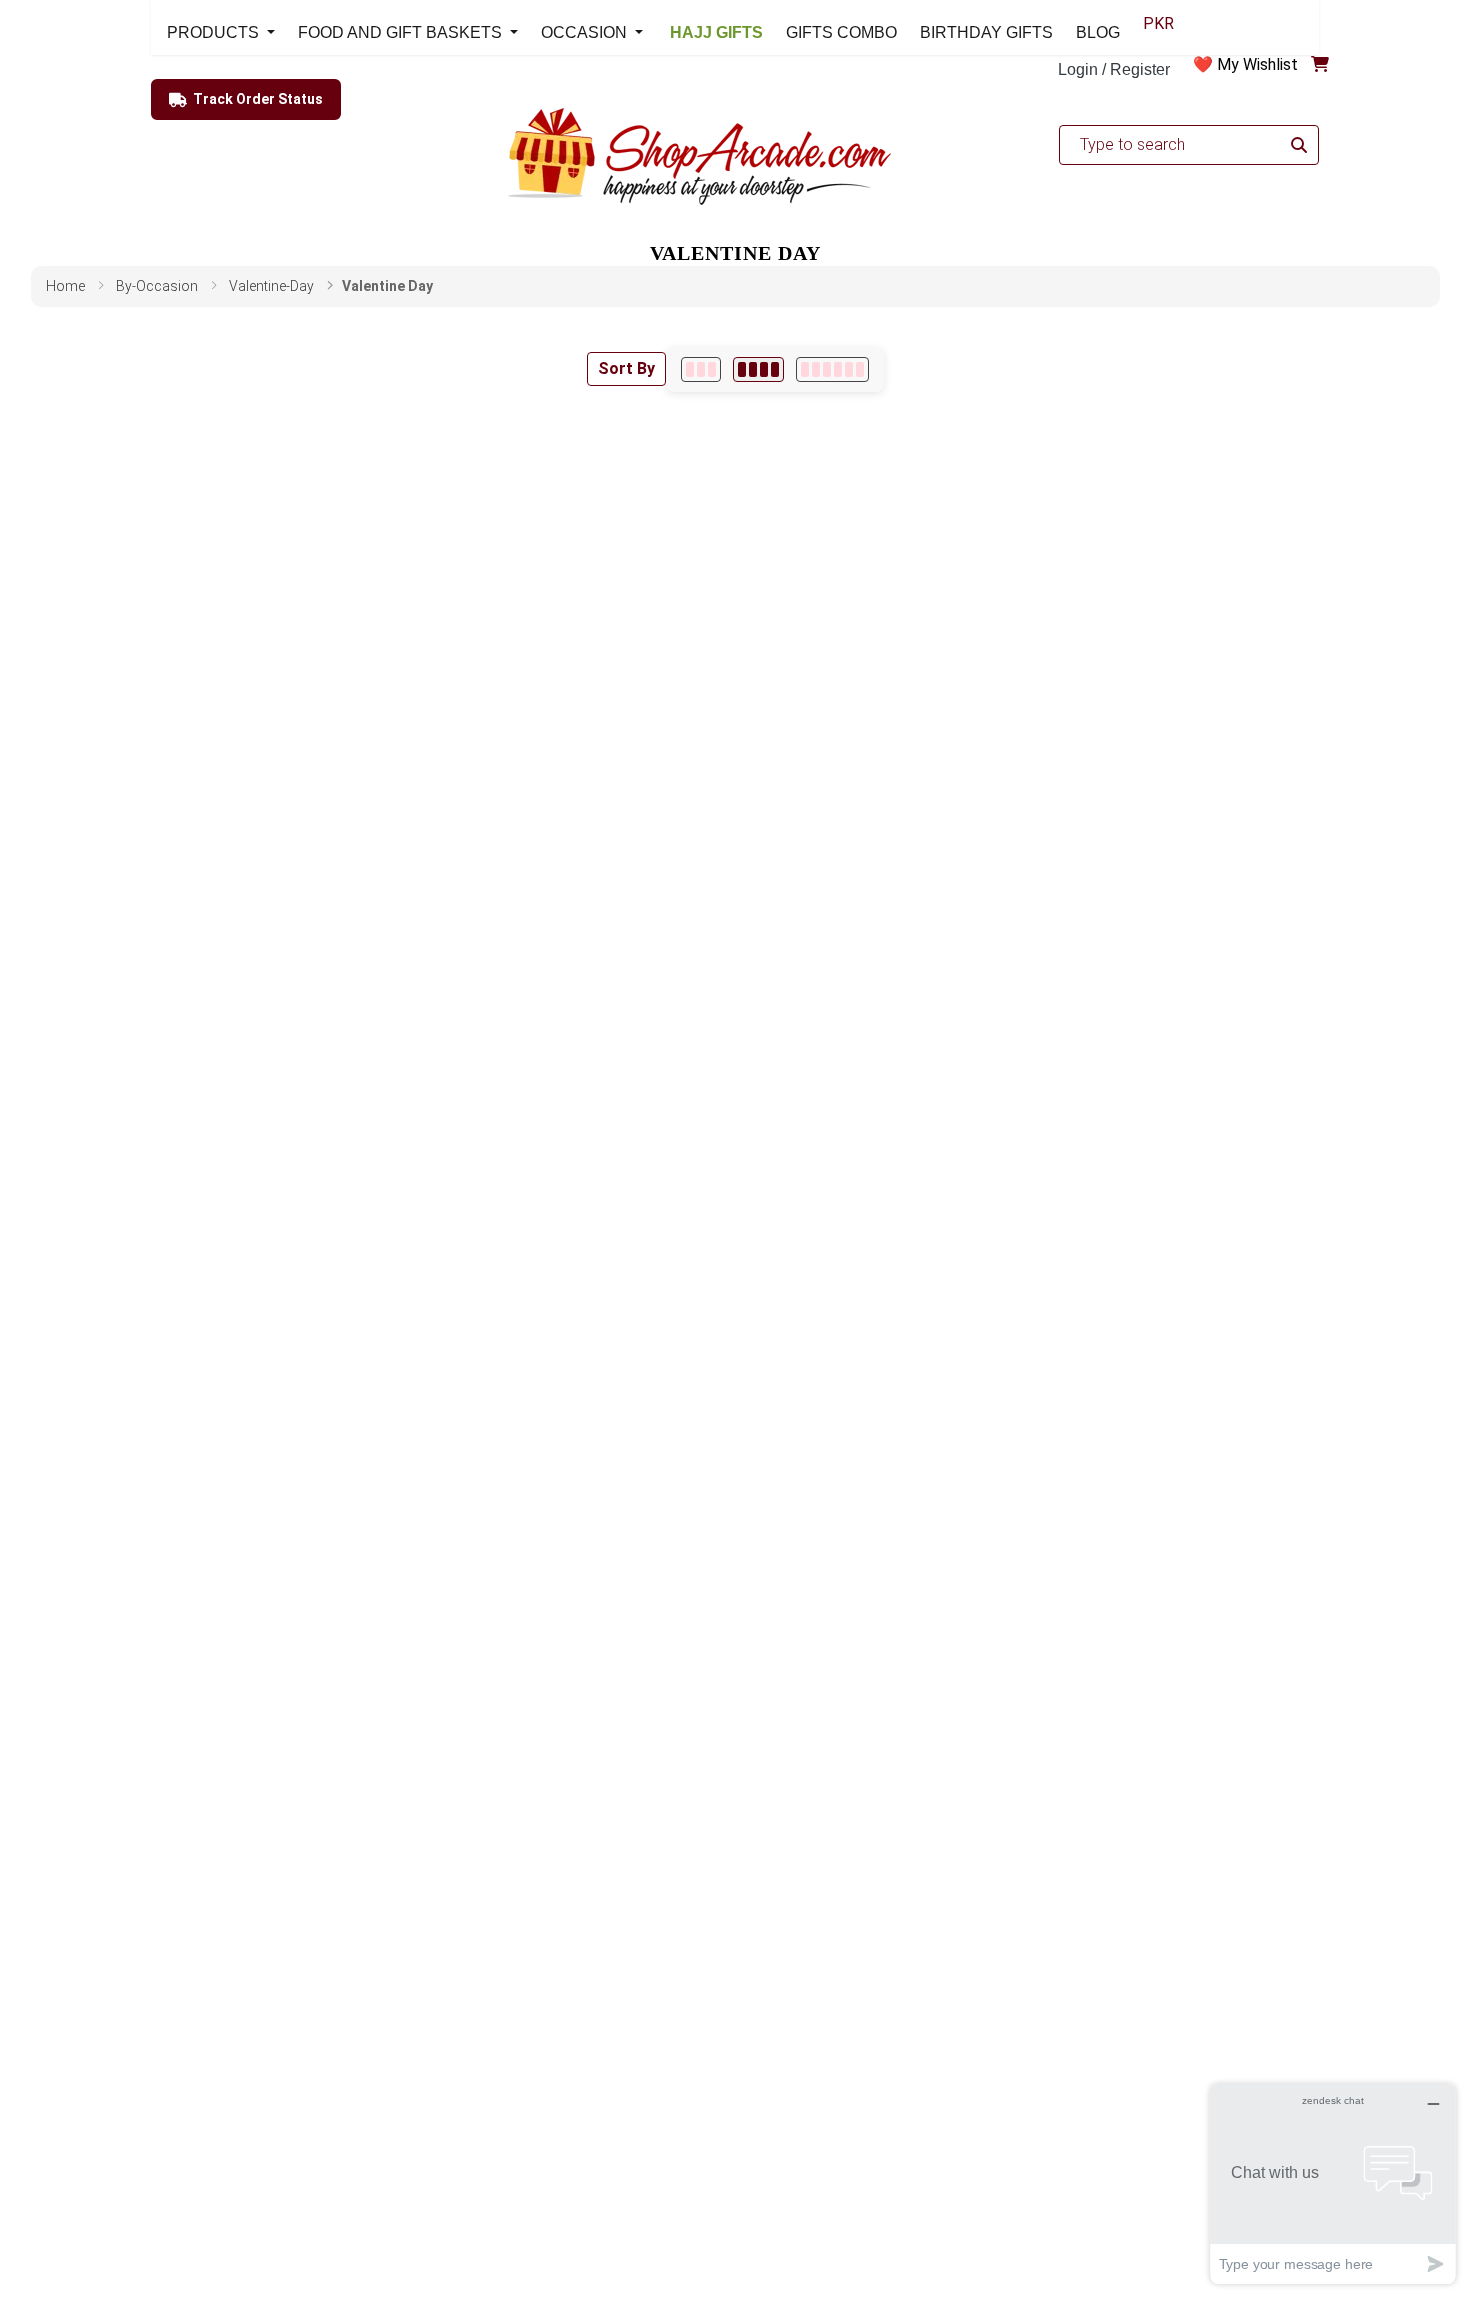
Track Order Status (258, 99)
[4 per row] (758, 369)
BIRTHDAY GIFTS (986, 32)
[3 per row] (701, 369)
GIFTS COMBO (841, 32)
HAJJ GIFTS (714, 32)
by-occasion (157, 286)
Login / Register (1114, 69)
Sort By (626, 368)
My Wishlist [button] (1257, 64)
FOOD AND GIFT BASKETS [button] (402, 32)
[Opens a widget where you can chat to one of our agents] (1333, 2183)
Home (65, 286)
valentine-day (271, 286)
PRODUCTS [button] (215, 32)
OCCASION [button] (586, 32)
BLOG (1098, 32)
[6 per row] (832, 369)
